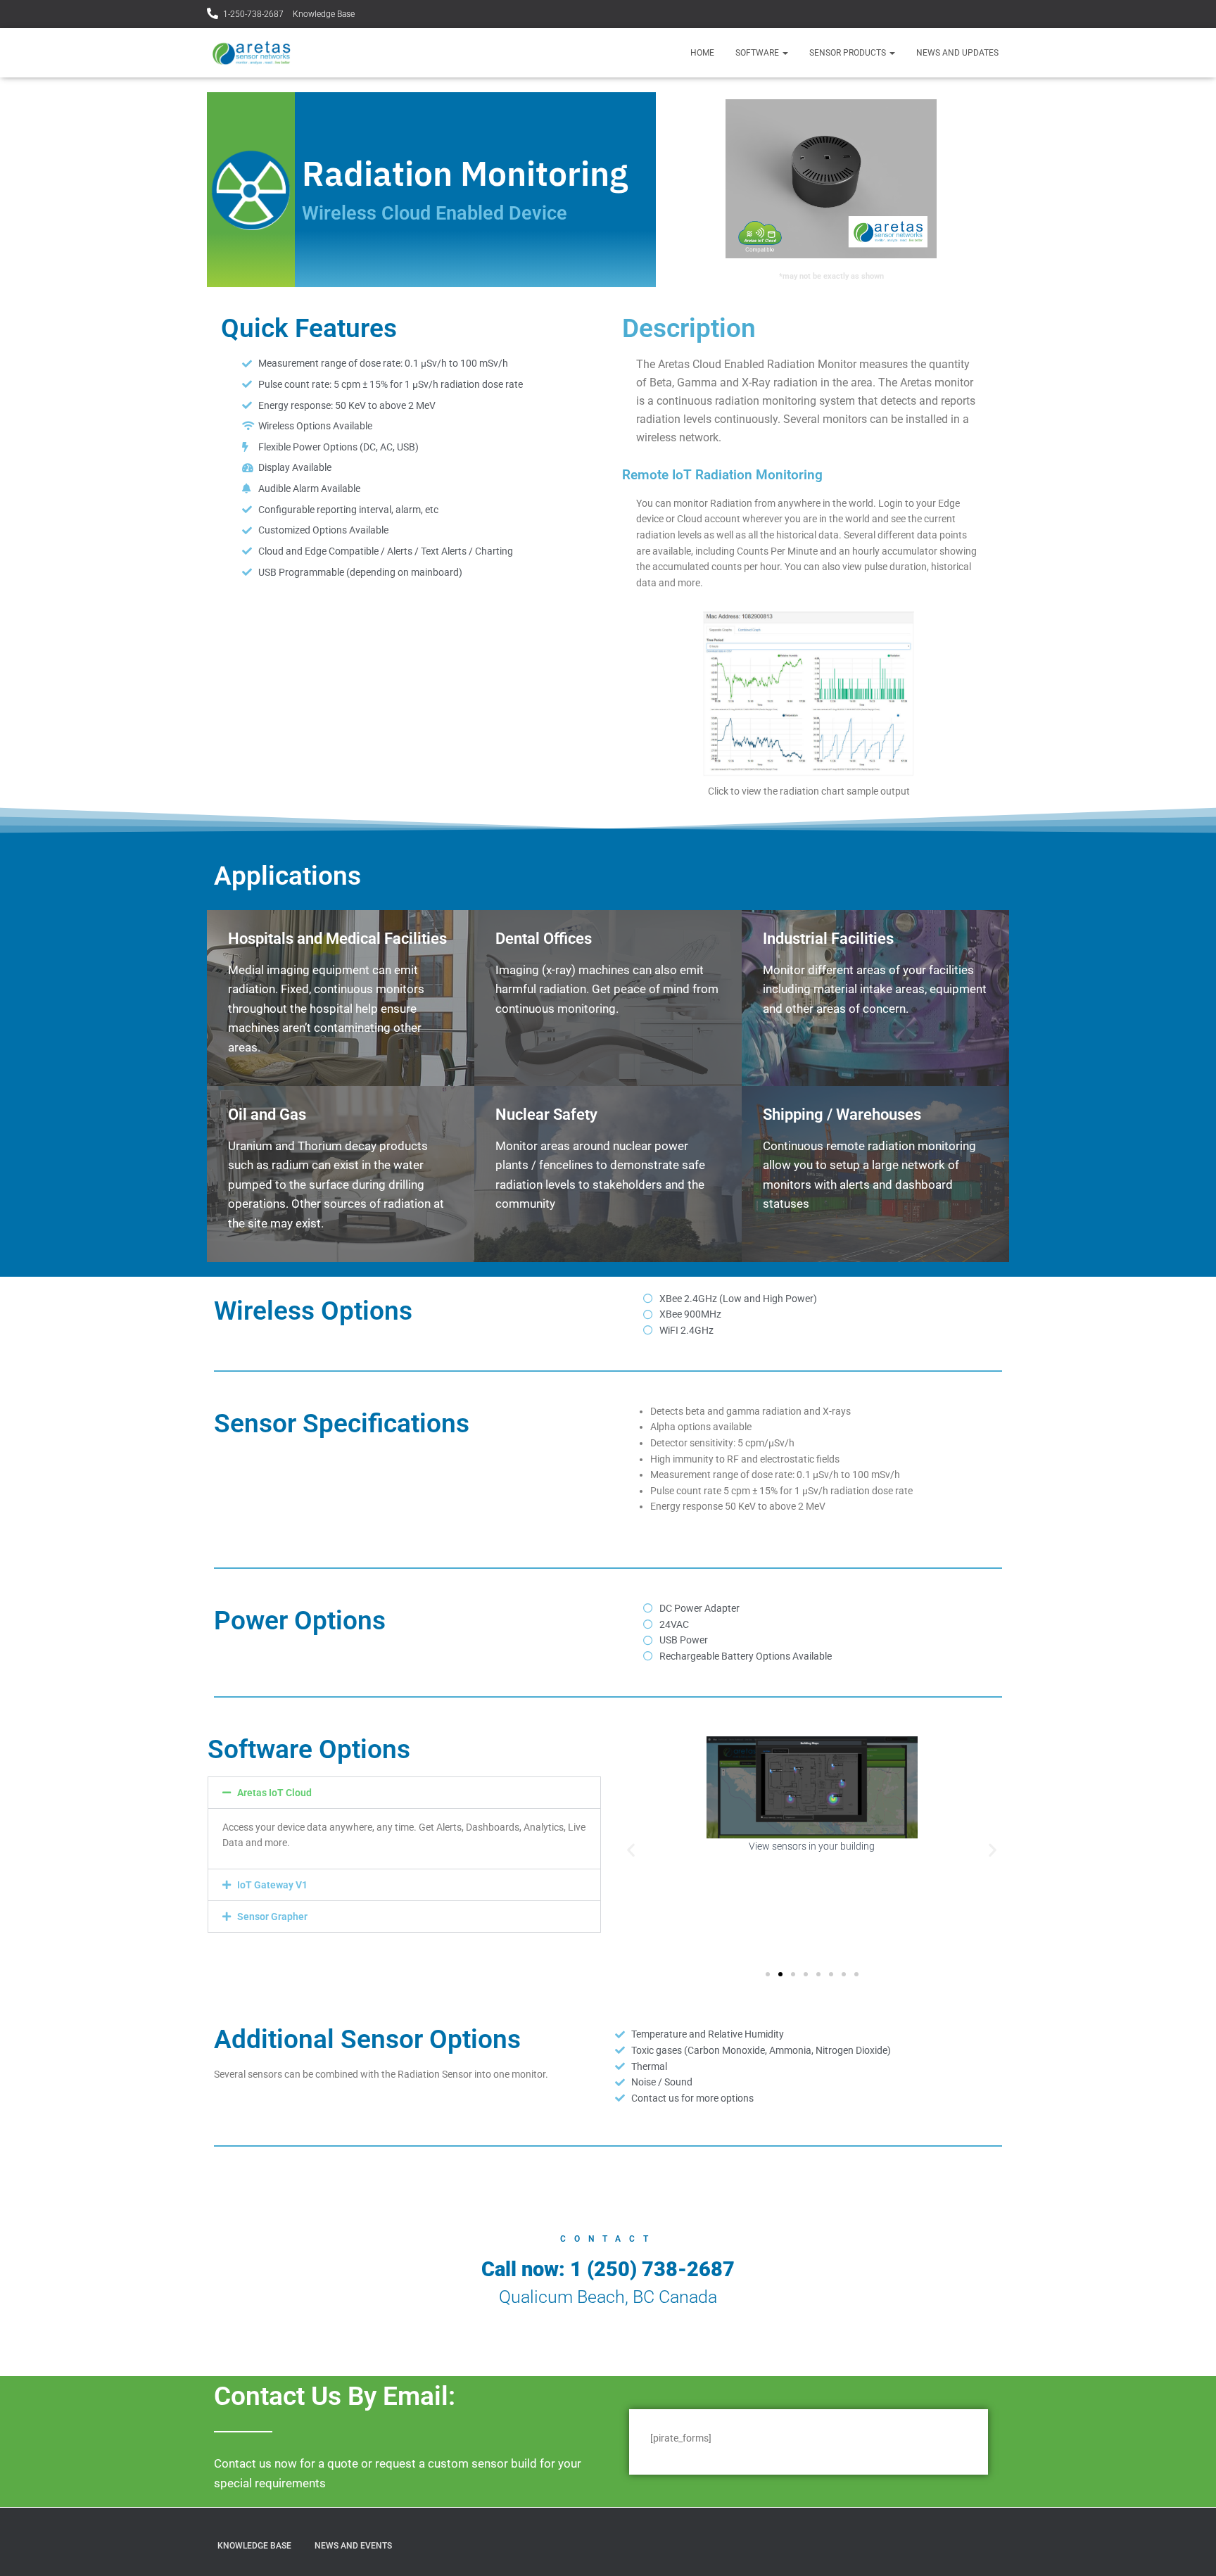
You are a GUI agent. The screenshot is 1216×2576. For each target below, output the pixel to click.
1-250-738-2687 (253, 14)
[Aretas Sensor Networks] (251, 53)
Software (758, 53)
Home (702, 53)
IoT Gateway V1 (272, 1885)
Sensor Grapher (272, 1917)
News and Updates (957, 53)
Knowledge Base (324, 14)
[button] (404, 1793)
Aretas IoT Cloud (274, 1793)
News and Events (353, 2546)
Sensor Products (849, 53)
